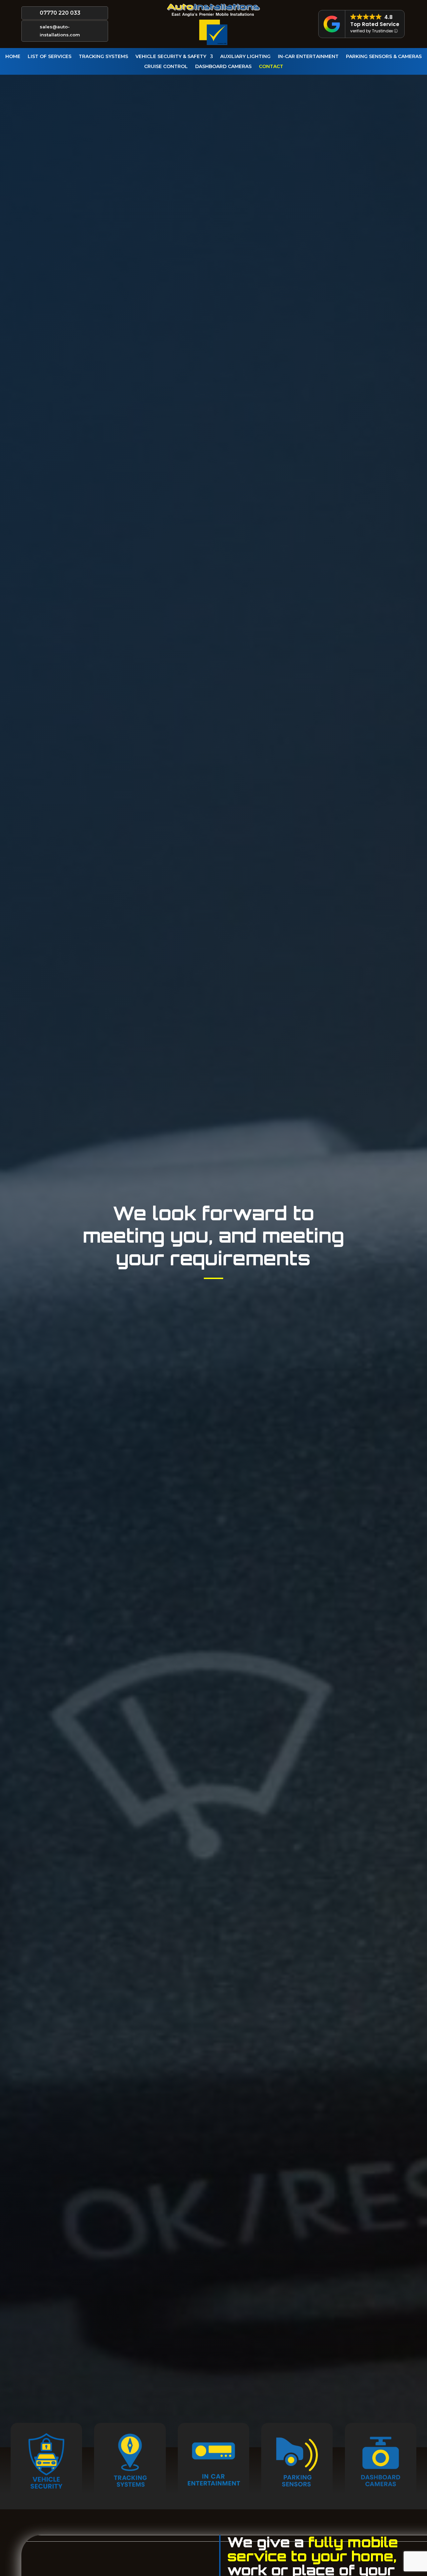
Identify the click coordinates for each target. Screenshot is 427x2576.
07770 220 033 (60, 13)
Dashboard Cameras (223, 67)
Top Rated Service (375, 24)
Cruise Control (166, 67)
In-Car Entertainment (308, 57)
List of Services (50, 57)
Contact (271, 67)
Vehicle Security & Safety (171, 57)
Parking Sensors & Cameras (384, 57)
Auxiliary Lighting (245, 57)
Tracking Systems (103, 57)
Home (13, 57)
